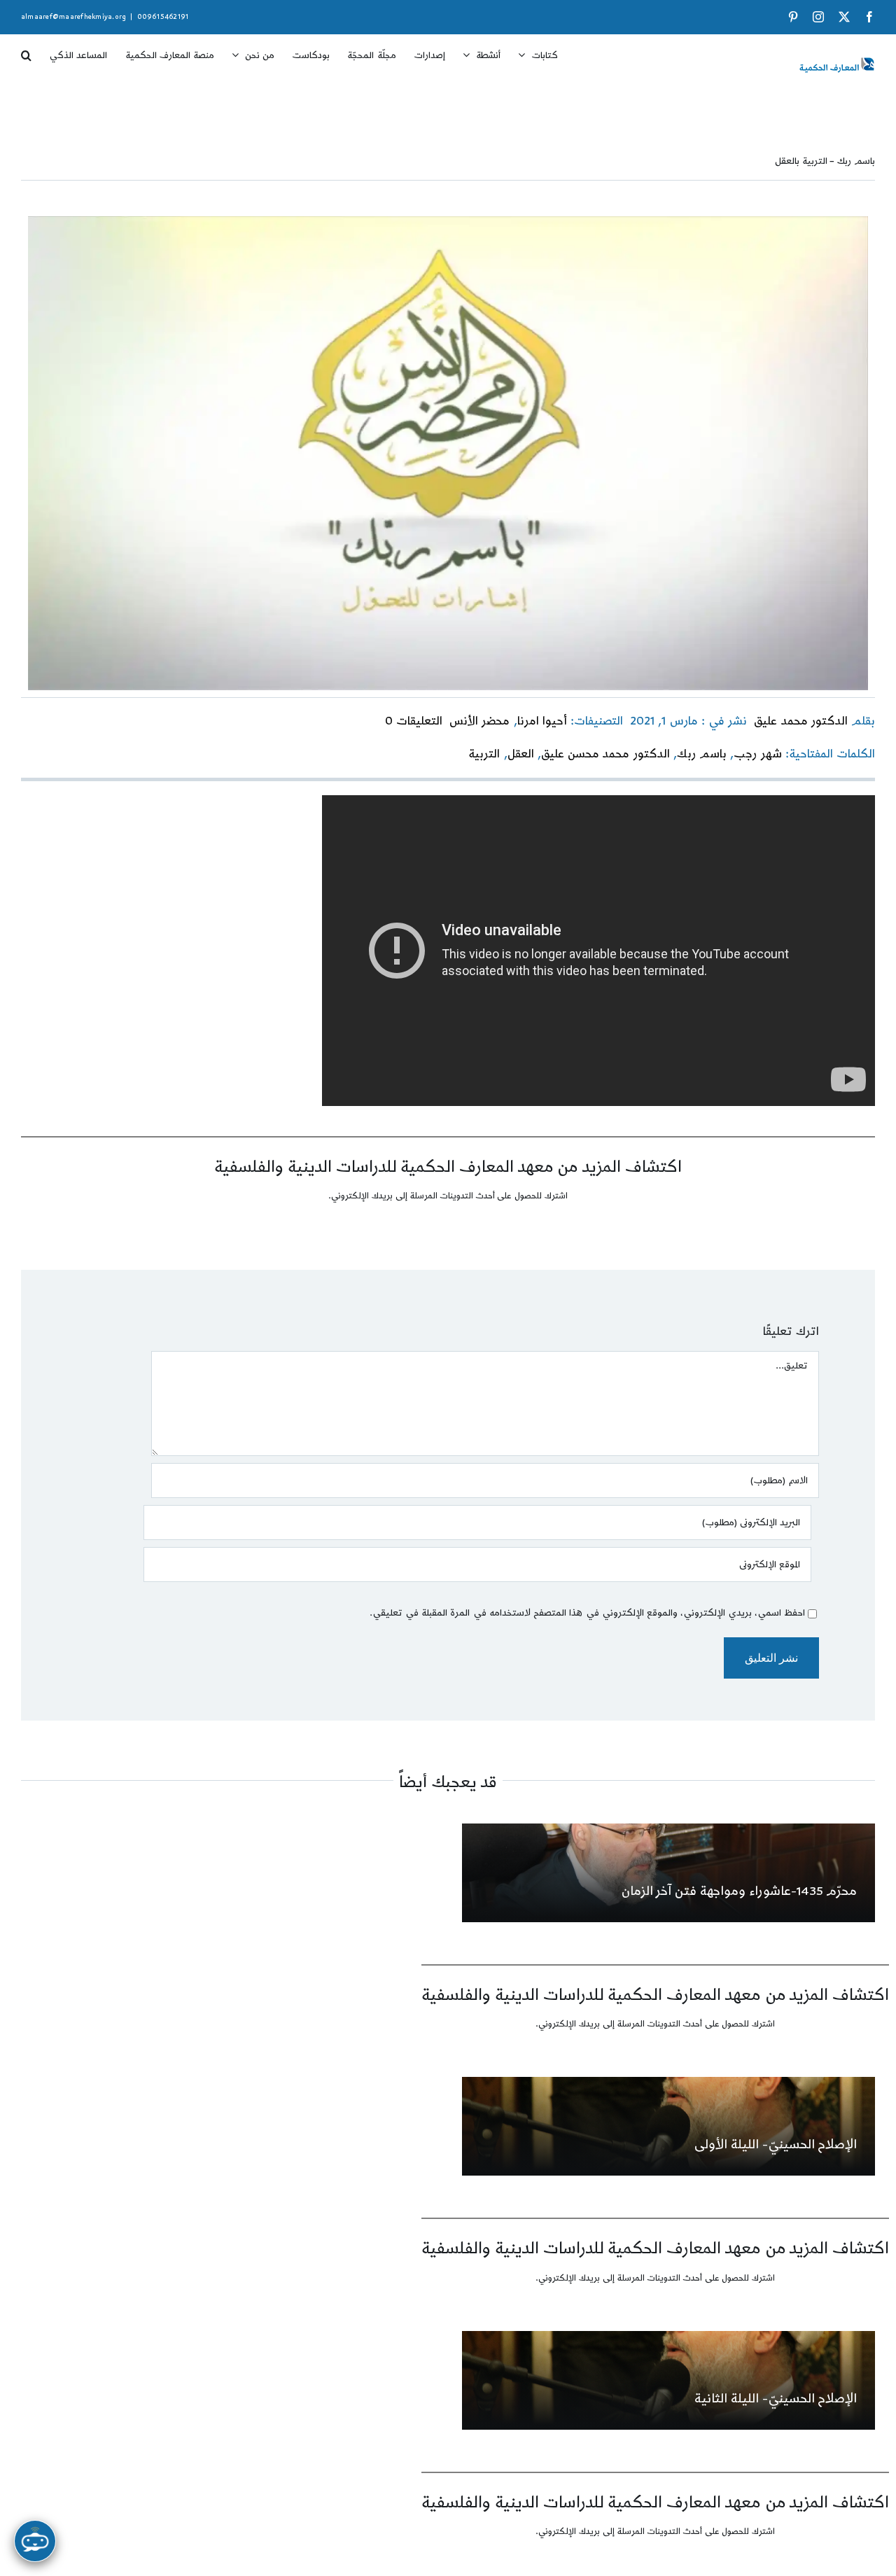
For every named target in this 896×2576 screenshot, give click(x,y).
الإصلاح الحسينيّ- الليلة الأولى (776, 2144)
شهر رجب (757, 754)
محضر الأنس (479, 721)
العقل (521, 754)
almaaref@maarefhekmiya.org (73, 17)
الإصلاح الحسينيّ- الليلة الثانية (776, 2399)
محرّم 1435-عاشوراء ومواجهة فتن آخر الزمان (740, 1891)
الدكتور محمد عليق (800, 721)
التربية (484, 754)
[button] (26, 50)
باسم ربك (702, 754)
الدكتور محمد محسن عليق (605, 754)
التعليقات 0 (414, 721)
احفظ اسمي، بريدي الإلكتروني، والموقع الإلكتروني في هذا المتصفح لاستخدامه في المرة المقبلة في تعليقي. (587, 1613)
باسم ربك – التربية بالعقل (825, 161)
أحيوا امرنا (542, 721)
